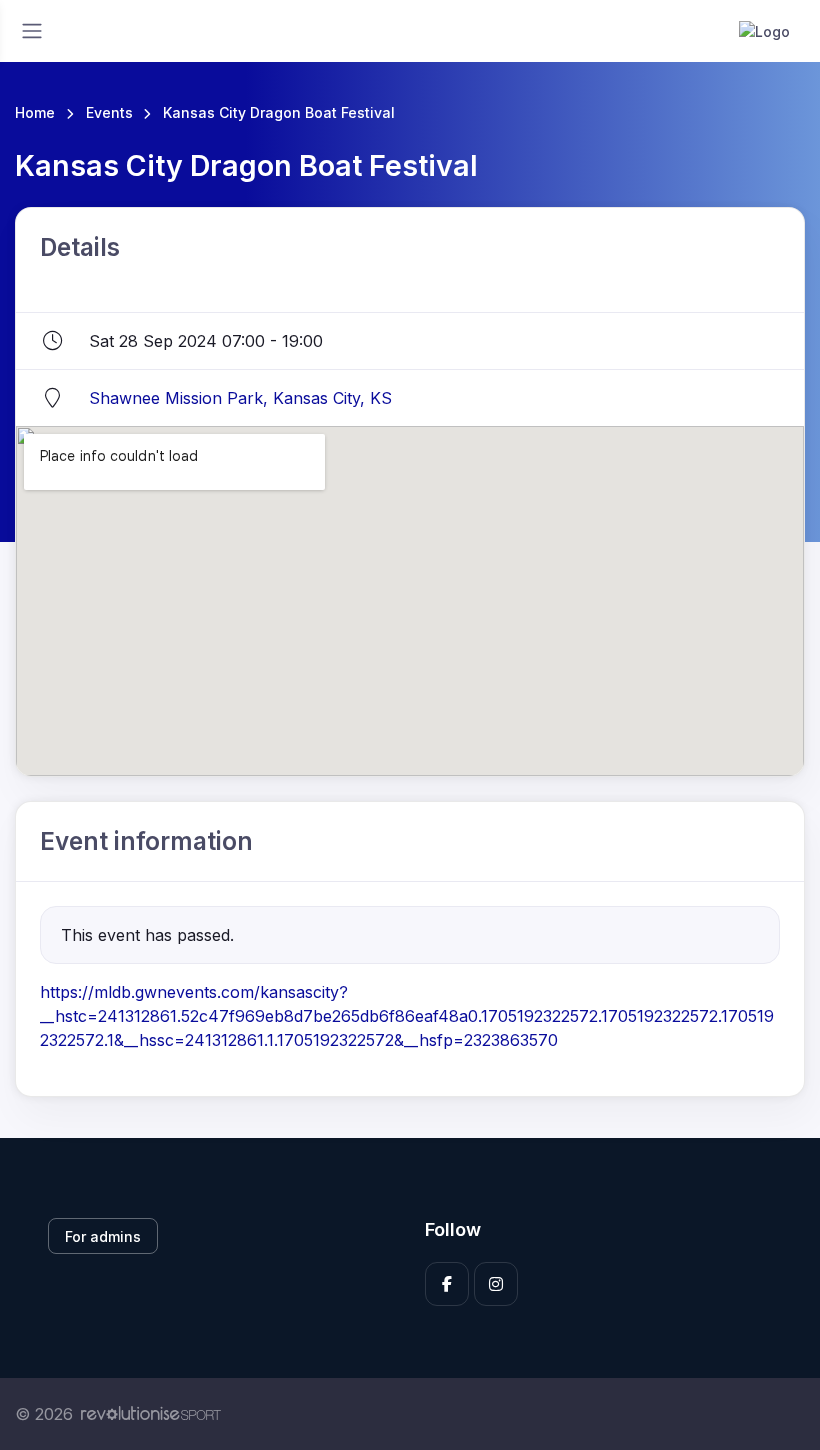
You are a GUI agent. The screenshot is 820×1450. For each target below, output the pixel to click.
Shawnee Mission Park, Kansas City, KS (240, 398)
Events (109, 112)
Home (35, 112)
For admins (103, 1236)
